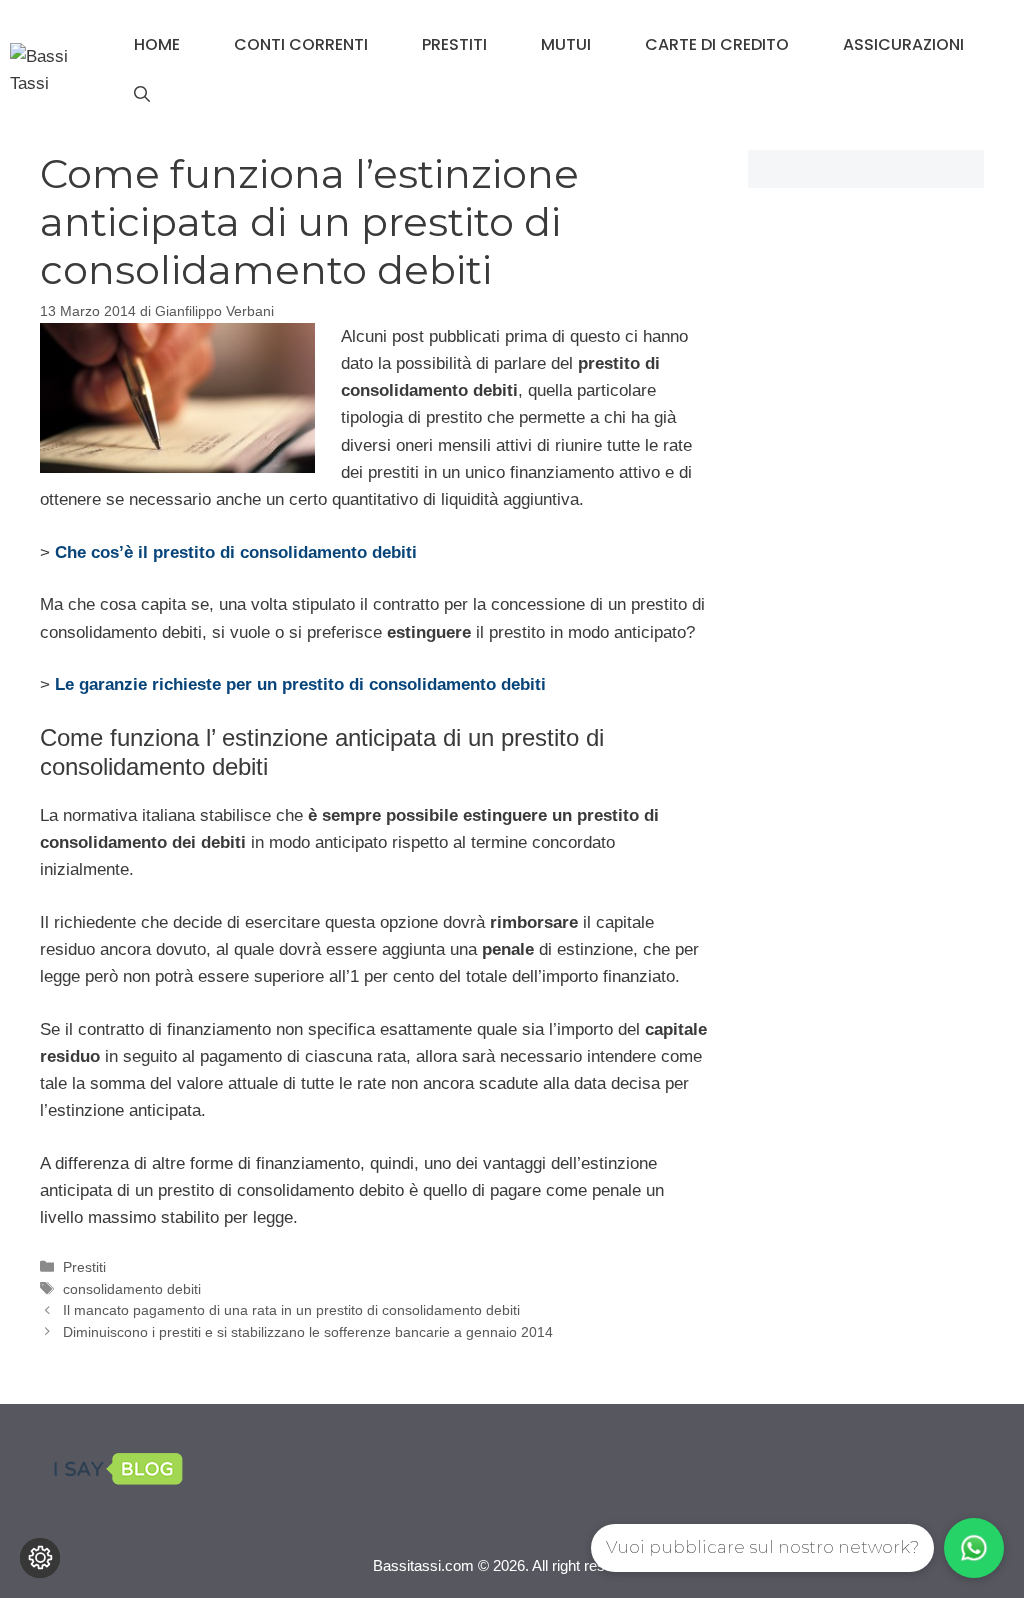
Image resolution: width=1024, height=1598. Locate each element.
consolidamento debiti (132, 1289)
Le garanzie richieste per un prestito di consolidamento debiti (300, 684)
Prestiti (454, 44)
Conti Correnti (301, 44)
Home (157, 44)
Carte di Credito (717, 44)
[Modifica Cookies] (40, 1558)
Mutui (566, 44)
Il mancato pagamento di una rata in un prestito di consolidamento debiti (291, 1310)
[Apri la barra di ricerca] (142, 95)
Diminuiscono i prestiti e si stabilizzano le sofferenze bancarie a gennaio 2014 (308, 1332)
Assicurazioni (903, 44)
